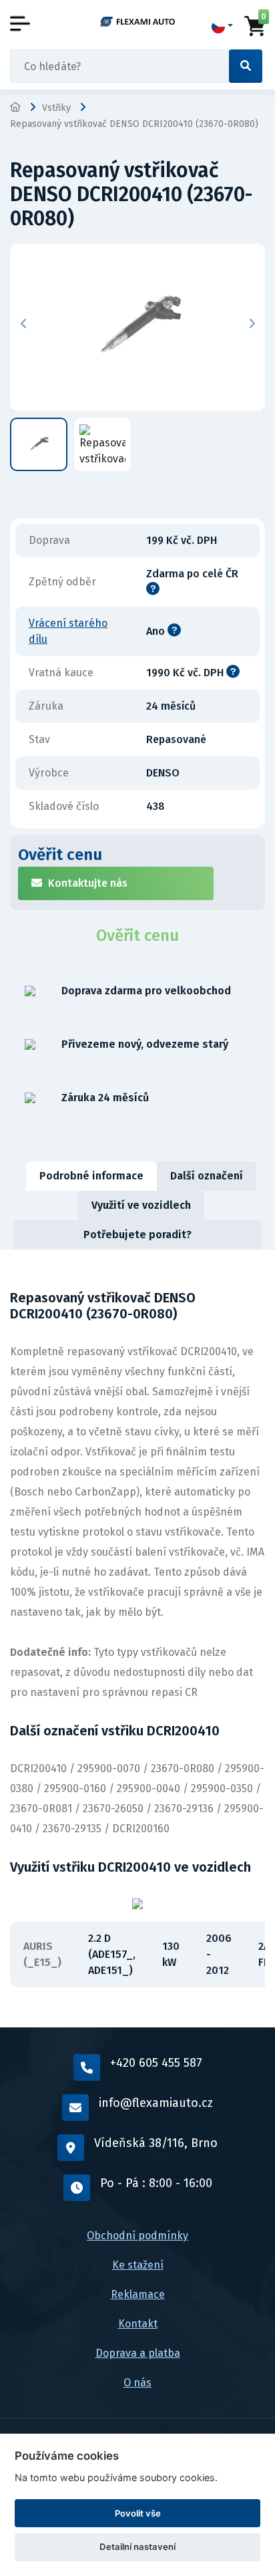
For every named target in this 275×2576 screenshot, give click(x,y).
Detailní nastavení (137, 2547)
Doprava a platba (138, 2353)
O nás (137, 2383)
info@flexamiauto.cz (156, 2103)
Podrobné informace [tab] (91, 1176)
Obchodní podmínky (137, 2236)
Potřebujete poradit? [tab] (137, 1235)
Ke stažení (138, 2265)
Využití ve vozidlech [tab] (141, 1205)
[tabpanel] (137, 1638)
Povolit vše (138, 2513)
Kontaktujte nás (88, 883)
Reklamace (138, 2294)
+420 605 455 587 (156, 2063)
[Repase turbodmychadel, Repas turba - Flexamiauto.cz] (137, 21)
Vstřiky (56, 108)
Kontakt (138, 2324)
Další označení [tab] (207, 1176)
